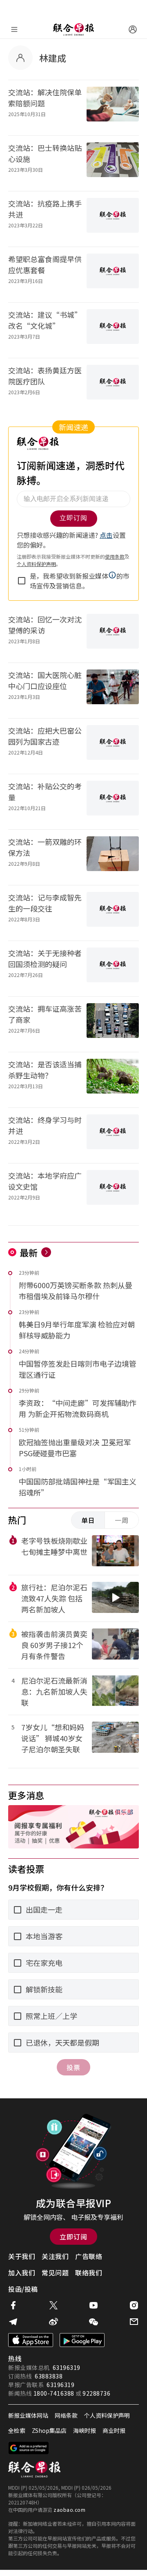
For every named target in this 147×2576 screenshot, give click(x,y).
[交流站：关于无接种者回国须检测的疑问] (113, 969)
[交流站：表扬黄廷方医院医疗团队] (113, 386)
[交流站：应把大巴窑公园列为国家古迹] (113, 746)
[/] (73, 29)
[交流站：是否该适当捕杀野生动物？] (113, 1080)
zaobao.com (69, 2510)
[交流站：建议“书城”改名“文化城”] (113, 330)
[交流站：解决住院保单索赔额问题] (113, 108)
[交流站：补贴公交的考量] (113, 802)
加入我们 (22, 2273)
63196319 (67, 2367)
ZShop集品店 (49, 2430)
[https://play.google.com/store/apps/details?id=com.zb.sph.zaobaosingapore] (82, 2340)
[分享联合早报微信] (94, 2322)
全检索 (17, 2430)
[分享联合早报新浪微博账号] (53, 2322)
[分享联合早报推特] (53, 2305)
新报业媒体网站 (28, 2415)
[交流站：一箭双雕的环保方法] (113, 857)
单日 (88, 1520)
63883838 (49, 2376)
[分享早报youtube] (94, 2305)
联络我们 (89, 2273)
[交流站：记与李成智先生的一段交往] (113, 913)
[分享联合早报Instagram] (134, 2305)
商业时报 (114, 2430)
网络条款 (66, 2415)
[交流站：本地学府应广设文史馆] (113, 1191)
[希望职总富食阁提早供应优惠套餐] (113, 275)
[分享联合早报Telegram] (13, 2322)
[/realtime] (46, 1252)
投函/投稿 (23, 2289)
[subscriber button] (133, 29)
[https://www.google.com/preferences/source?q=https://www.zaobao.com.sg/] (29, 2448)
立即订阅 (73, 2237)
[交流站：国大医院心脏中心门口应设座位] (113, 691)
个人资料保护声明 (107, 2415)
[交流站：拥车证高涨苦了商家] (113, 1024)
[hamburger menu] (14, 29)
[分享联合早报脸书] (13, 2305)
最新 (29, 1252)
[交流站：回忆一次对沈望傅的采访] (113, 635)
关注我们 (55, 2256)
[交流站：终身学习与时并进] (113, 1135)
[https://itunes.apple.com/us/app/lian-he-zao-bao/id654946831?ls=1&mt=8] (31, 2340)
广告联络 (89, 2256)
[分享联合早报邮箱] (134, 2322)
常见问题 (55, 2273)
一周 (122, 1520)
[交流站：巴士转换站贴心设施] (113, 163)
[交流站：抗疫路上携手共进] (113, 219)
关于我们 (22, 2256)
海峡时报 (85, 2430)
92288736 (96, 2393)
